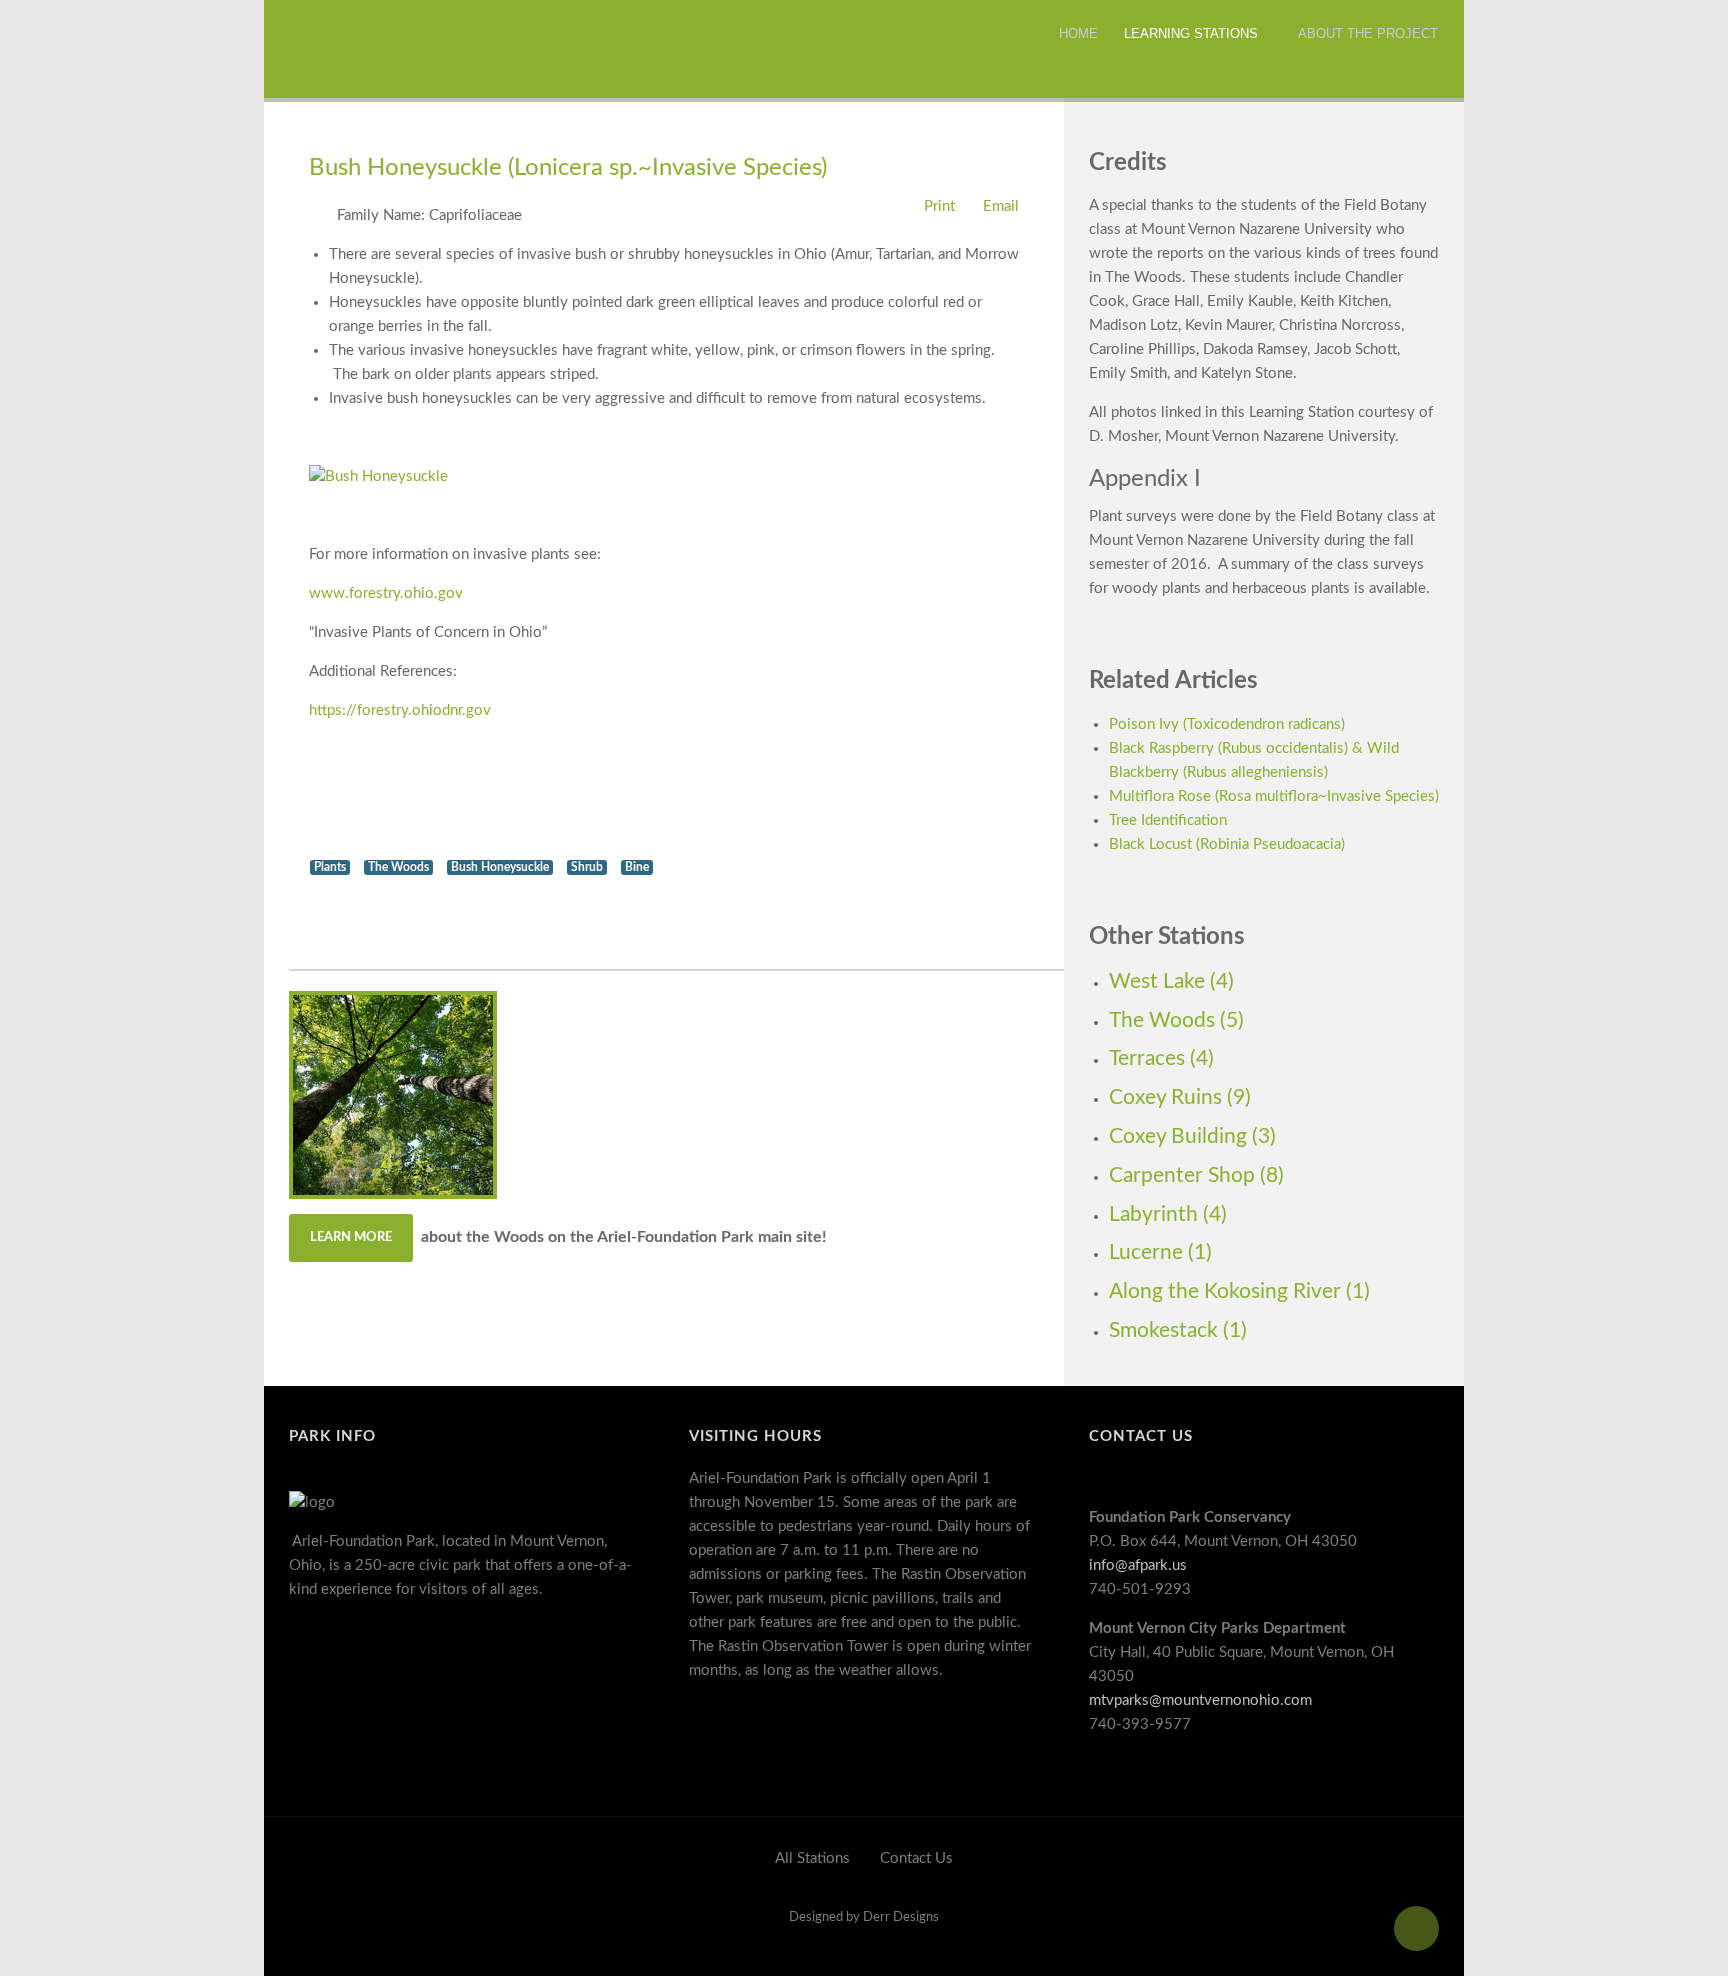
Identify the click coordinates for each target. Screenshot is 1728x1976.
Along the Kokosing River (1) (1239, 1291)
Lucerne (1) (1160, 1252)
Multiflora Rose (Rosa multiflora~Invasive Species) (1274, 796)
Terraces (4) (1161, 1058)
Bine (637, 867)
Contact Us (916, 1858)
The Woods (398, 867)
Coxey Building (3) (1192, 1136)
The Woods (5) (1176, 1020)
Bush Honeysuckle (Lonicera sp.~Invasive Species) (568, 168)
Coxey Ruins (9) (1180, 1097)
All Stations (812, 1858)
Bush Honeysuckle (500, 867)
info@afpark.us (1138, 1565)
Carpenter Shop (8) (1196, 1175)
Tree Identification (1168, 820)
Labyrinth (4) (1168, 1214)
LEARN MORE (351, 1237)
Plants (330, 867)
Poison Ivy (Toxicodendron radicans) (1227, 724)
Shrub (587, 867)
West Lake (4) (1171, 981)
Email (999, 206)
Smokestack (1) (1178, 1330)
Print (937, 206)
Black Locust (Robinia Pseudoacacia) (1227, 844)
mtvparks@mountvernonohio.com (1200, 1700)
